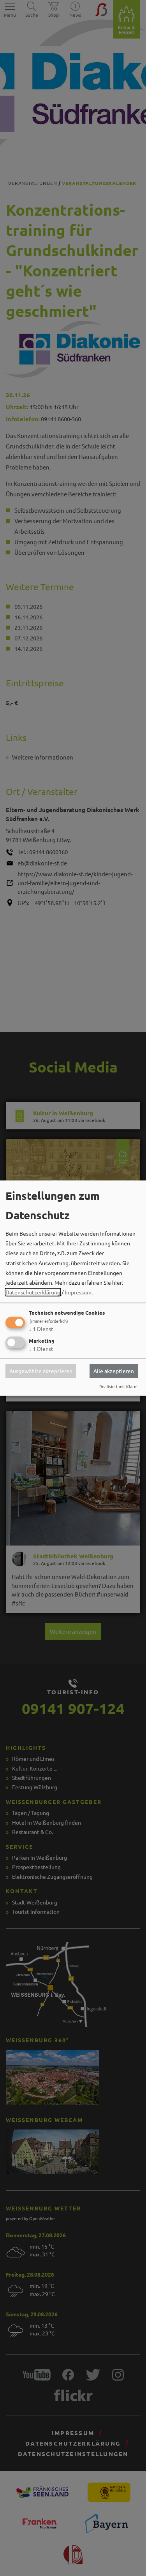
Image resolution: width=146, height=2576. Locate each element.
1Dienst (41, 1329)
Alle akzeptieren (114, 1371)
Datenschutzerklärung (33, 1292)
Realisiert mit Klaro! (118, 1386)
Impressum (78, 1292)
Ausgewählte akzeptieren (41, 1371)
